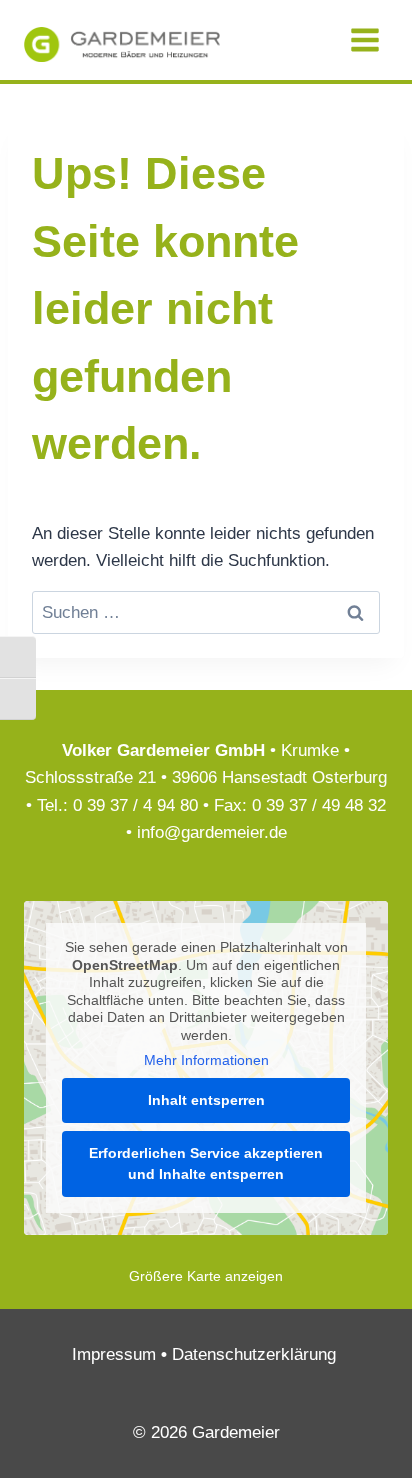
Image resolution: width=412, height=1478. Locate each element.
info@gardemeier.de (212, 832)
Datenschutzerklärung (254, 1354)
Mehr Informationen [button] (206, 1060)
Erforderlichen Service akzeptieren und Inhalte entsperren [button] (206, 1163)
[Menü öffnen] (364, 39)
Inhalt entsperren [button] (206, 1100)
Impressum (114, 1354)
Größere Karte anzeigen (206, 1276)
